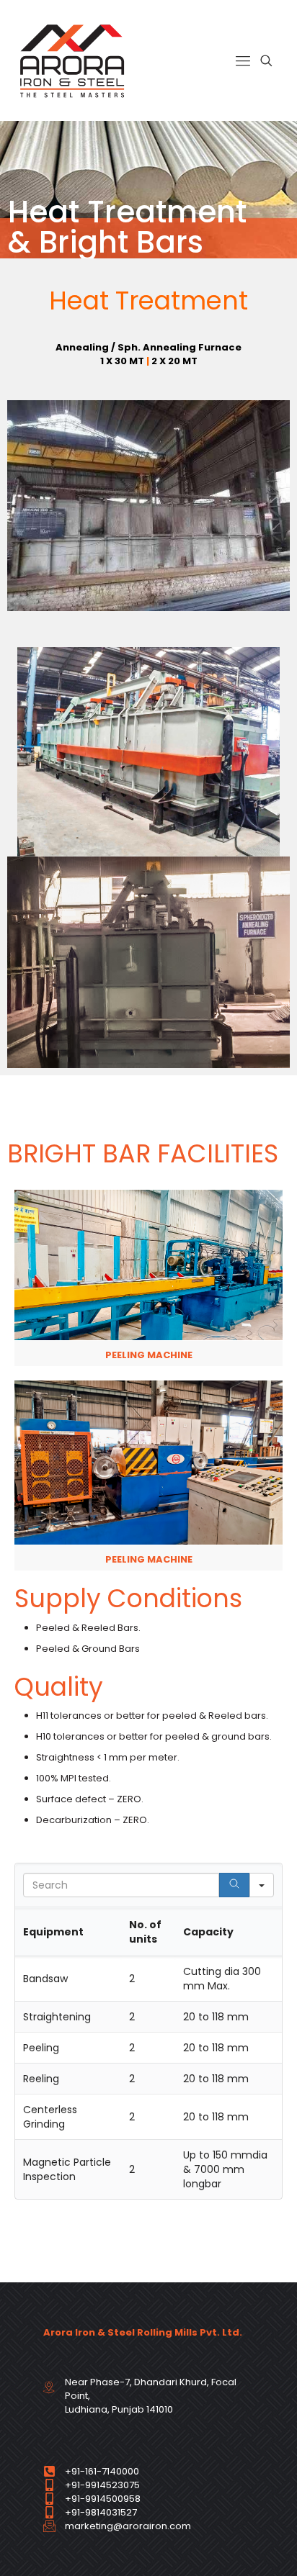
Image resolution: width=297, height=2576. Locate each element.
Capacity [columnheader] (208, 1932)
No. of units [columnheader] (145, 1932)
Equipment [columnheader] (53, 1932)
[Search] (234, 1885)
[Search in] (262, 1885)
